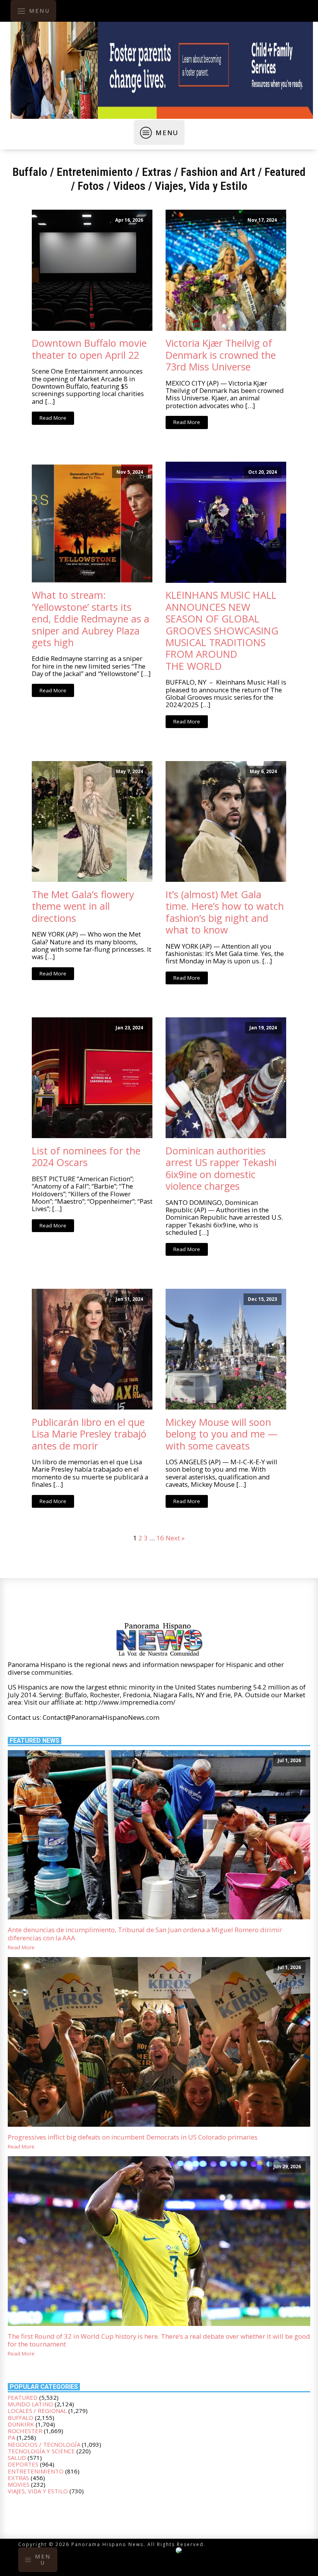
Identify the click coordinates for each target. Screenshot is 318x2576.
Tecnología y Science (41, 2451)
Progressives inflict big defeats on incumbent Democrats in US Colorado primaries (133, 2137)
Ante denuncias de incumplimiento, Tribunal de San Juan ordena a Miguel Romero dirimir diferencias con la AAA (145, 1934)
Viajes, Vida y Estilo (201, 186)
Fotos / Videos (111, 186)
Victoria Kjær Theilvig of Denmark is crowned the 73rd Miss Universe (221, 355)
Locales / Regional (37, 2411)
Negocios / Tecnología (44, 2444)
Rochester (25, 2431)
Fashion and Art (218, 172)
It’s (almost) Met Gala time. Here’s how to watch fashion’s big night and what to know (225, 912)
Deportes (23, 2464)
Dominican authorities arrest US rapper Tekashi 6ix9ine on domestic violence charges (221, 1168)
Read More (53, 418)
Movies (19, 2484)
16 (160, 1538)
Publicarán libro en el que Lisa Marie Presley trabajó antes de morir (89, 1434)
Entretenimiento (95, 172)
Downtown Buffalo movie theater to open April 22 (89, 349)
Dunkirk (21, 2424)
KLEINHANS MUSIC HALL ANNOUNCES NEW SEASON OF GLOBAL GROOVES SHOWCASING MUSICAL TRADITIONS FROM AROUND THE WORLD (222, 630)
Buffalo (30, 172)
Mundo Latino (30, 2404)
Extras (157, 172)
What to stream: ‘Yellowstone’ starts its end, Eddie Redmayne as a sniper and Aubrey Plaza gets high (91, 619)
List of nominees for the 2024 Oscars (86, 1157)
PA (11, 2437)
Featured (285, 172)
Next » (175, 1538)
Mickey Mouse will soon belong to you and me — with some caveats (222, 1434)
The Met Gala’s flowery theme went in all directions (83, 906)
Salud (17, 2458)
